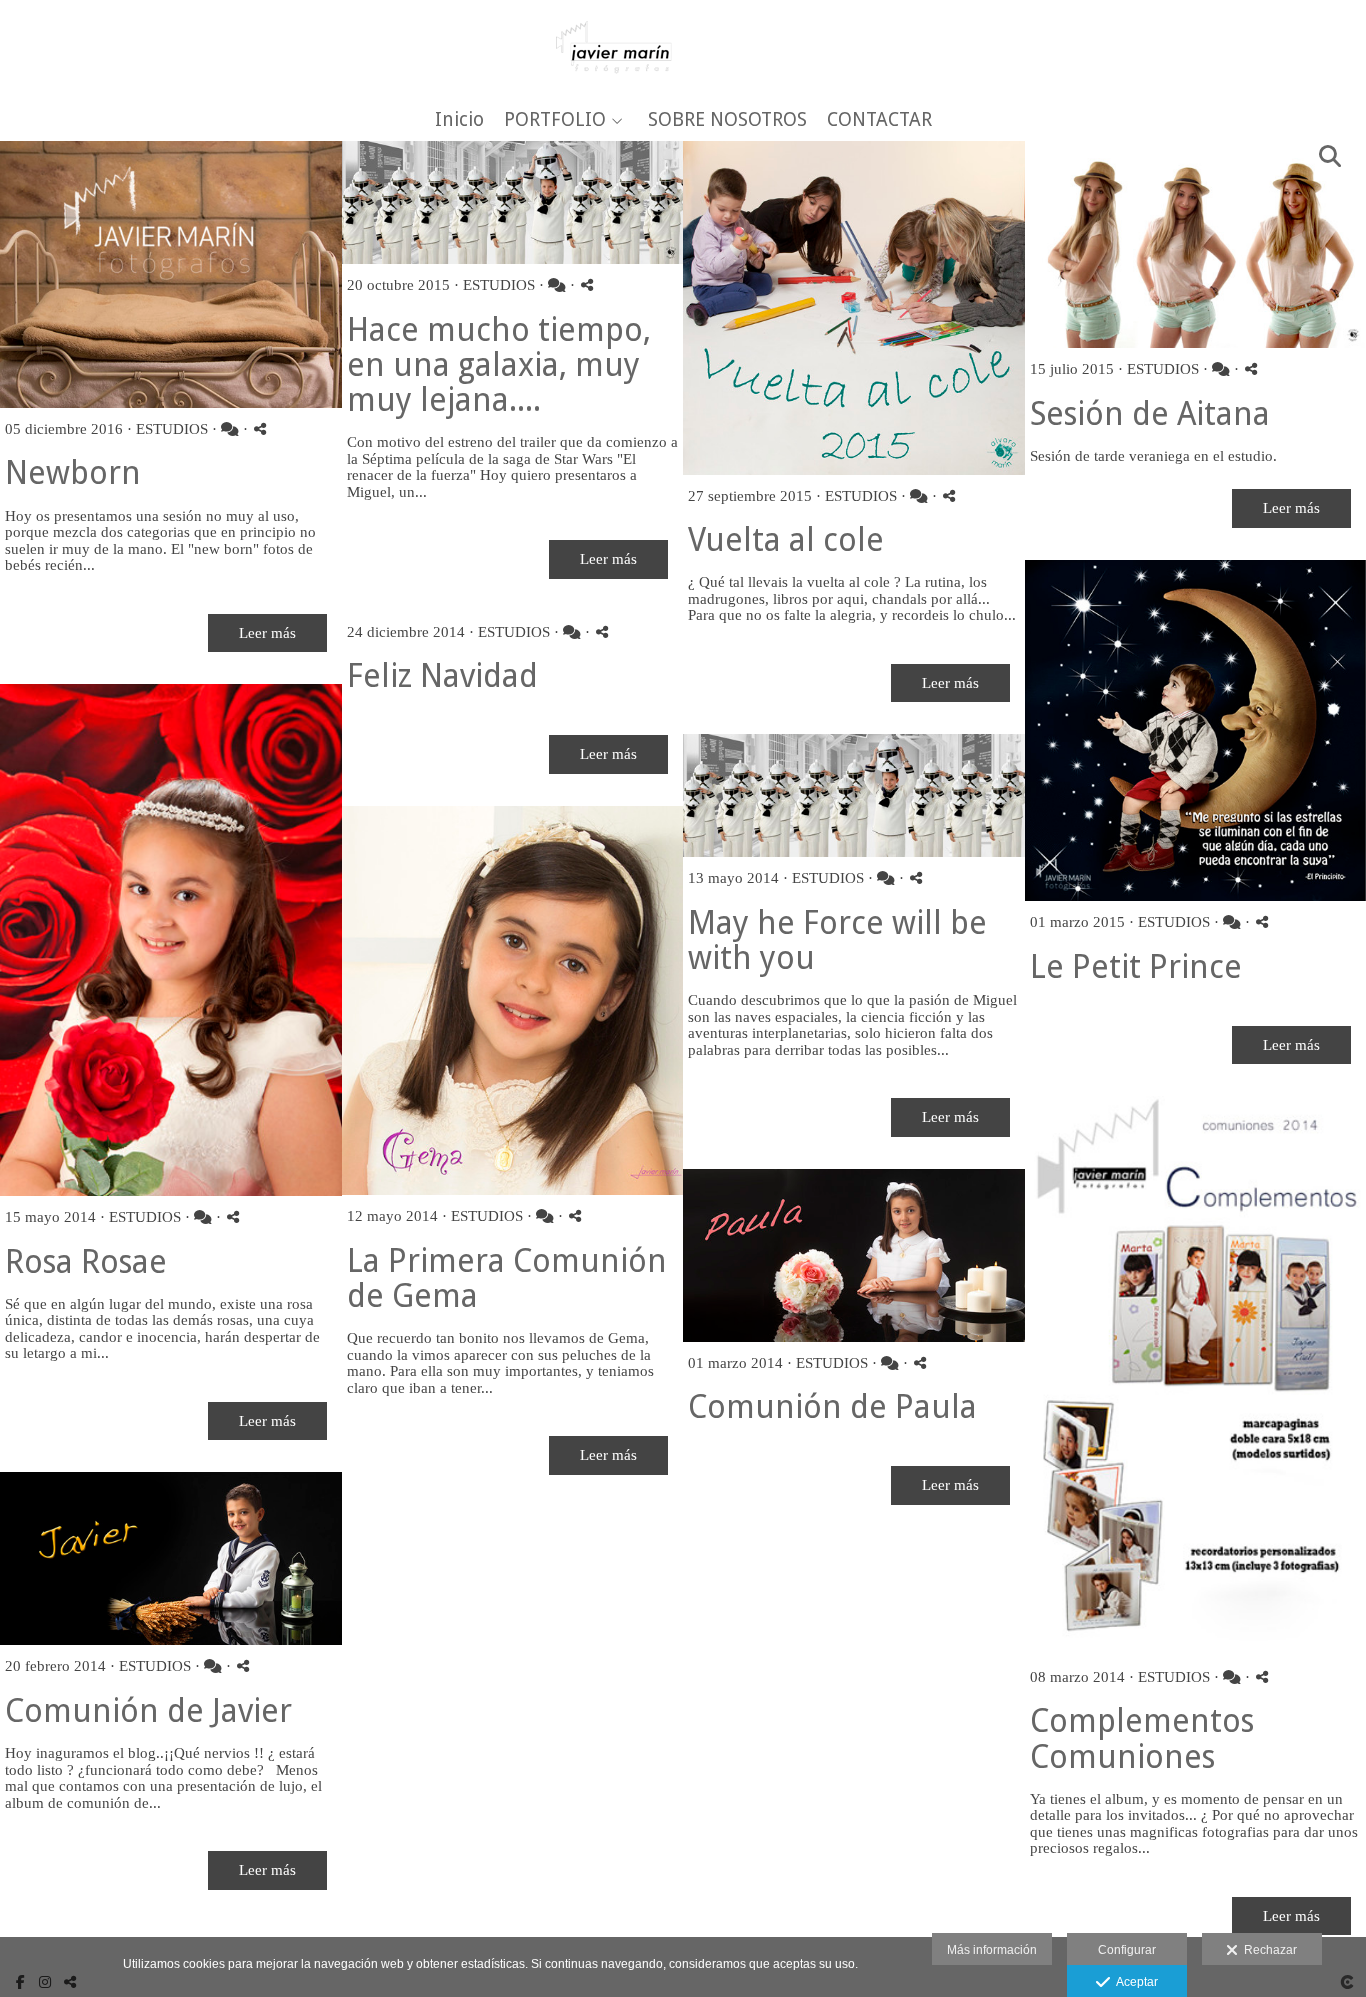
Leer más (267, 633)
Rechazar (1267, 1950)
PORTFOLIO (555, 120)
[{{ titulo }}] (171, 274)
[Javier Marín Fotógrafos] (683, 47)
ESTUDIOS (172, 429)
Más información (992, 1950)
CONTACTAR (879, 120)
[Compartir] (260, 428)
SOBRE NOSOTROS (727, 120)
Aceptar (1134, 1982)
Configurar (1127, 1950)
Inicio (459, 120)
